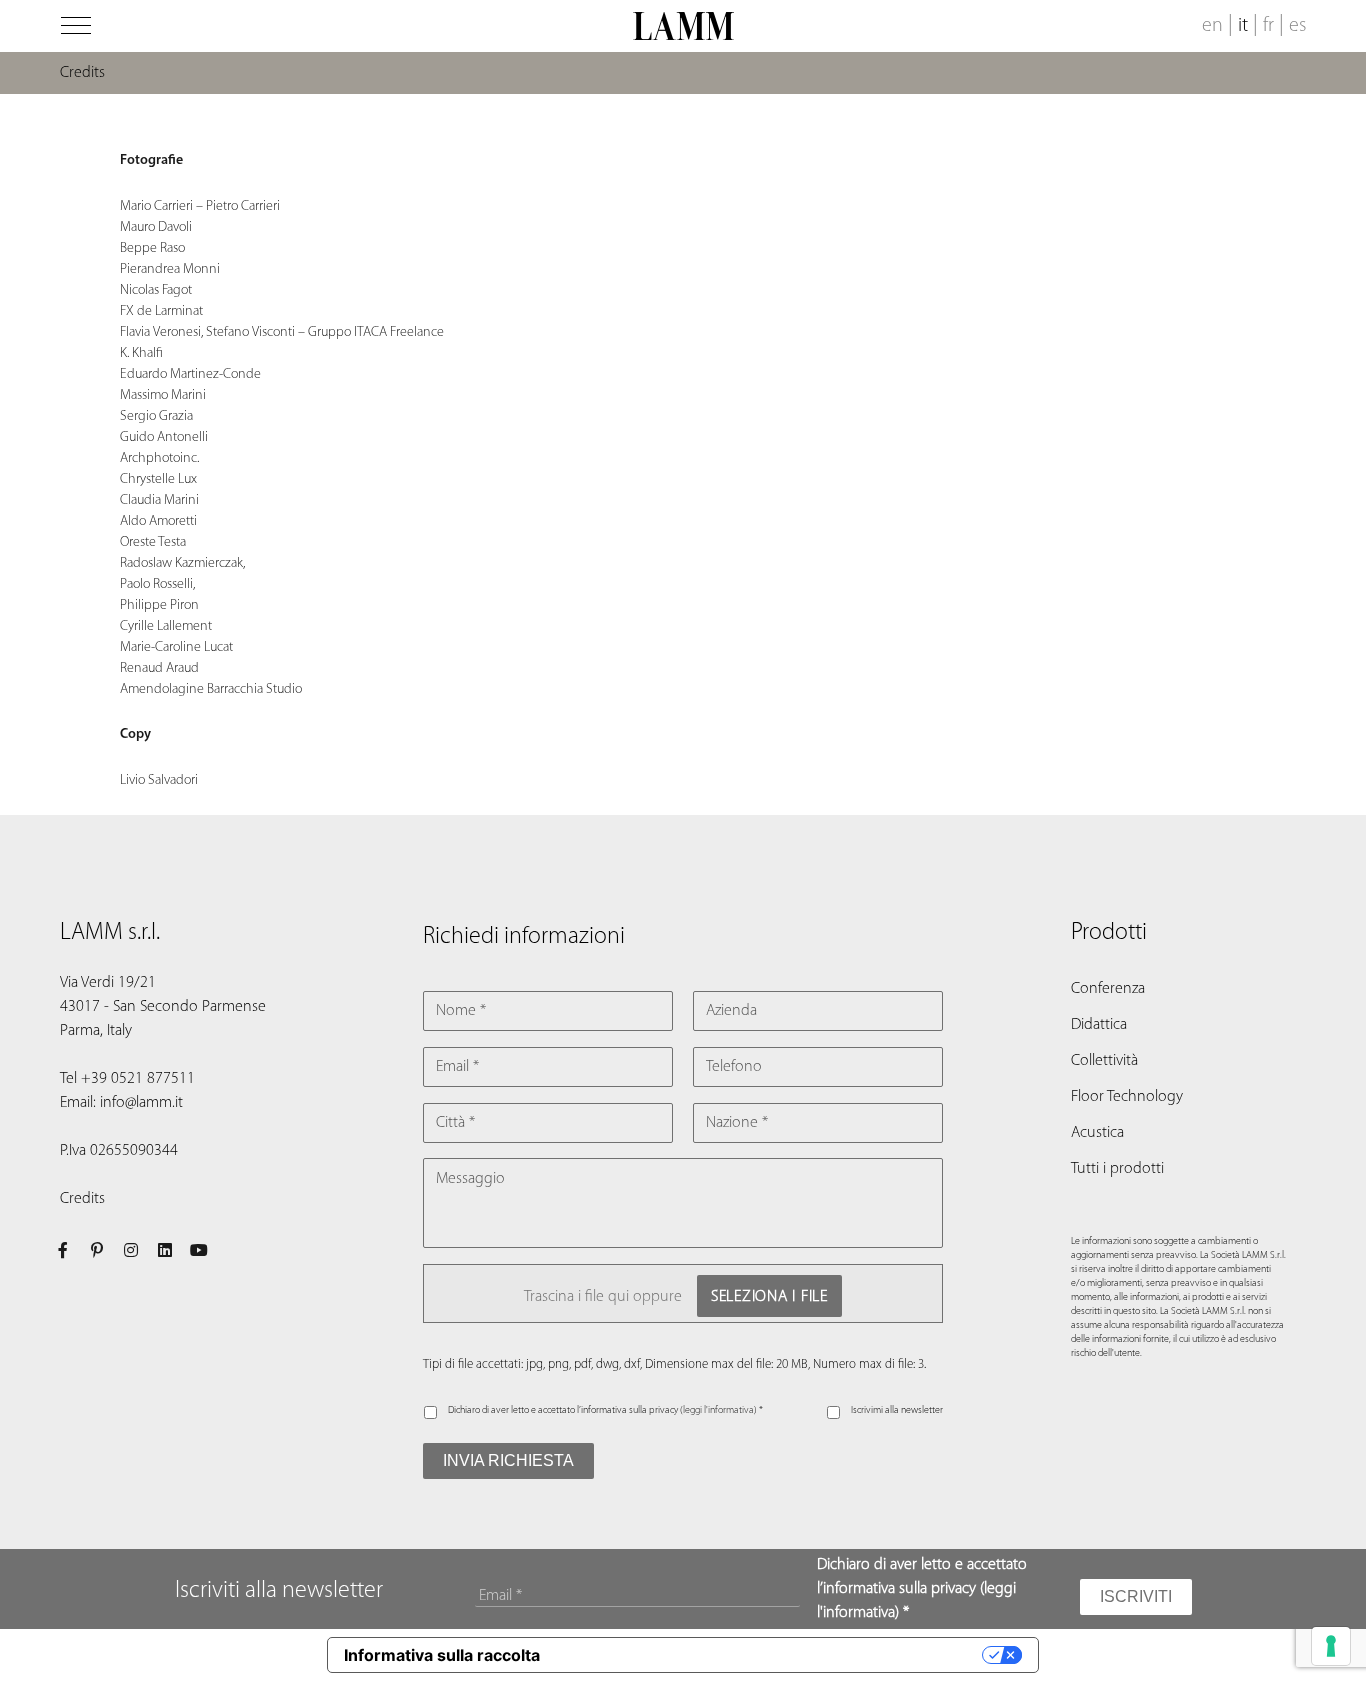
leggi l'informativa (718, 1410)
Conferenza (1108, 989)
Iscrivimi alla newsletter (897, 1410)
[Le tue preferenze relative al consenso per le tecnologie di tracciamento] (1331, 1646)
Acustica (1097, 1133)
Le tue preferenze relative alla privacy (770, 1655)
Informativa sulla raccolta (442, 1655)
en (1212, 26)
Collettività (1104, 1061)
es (1297, 26)
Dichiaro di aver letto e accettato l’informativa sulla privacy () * (605, 1410)
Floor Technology (1127, 1097)
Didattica (1099, 1025)
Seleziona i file (769, 1297)
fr (1268, 26)
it (1243, 26)
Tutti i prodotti (1117, 1169)
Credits (82, 1199)
